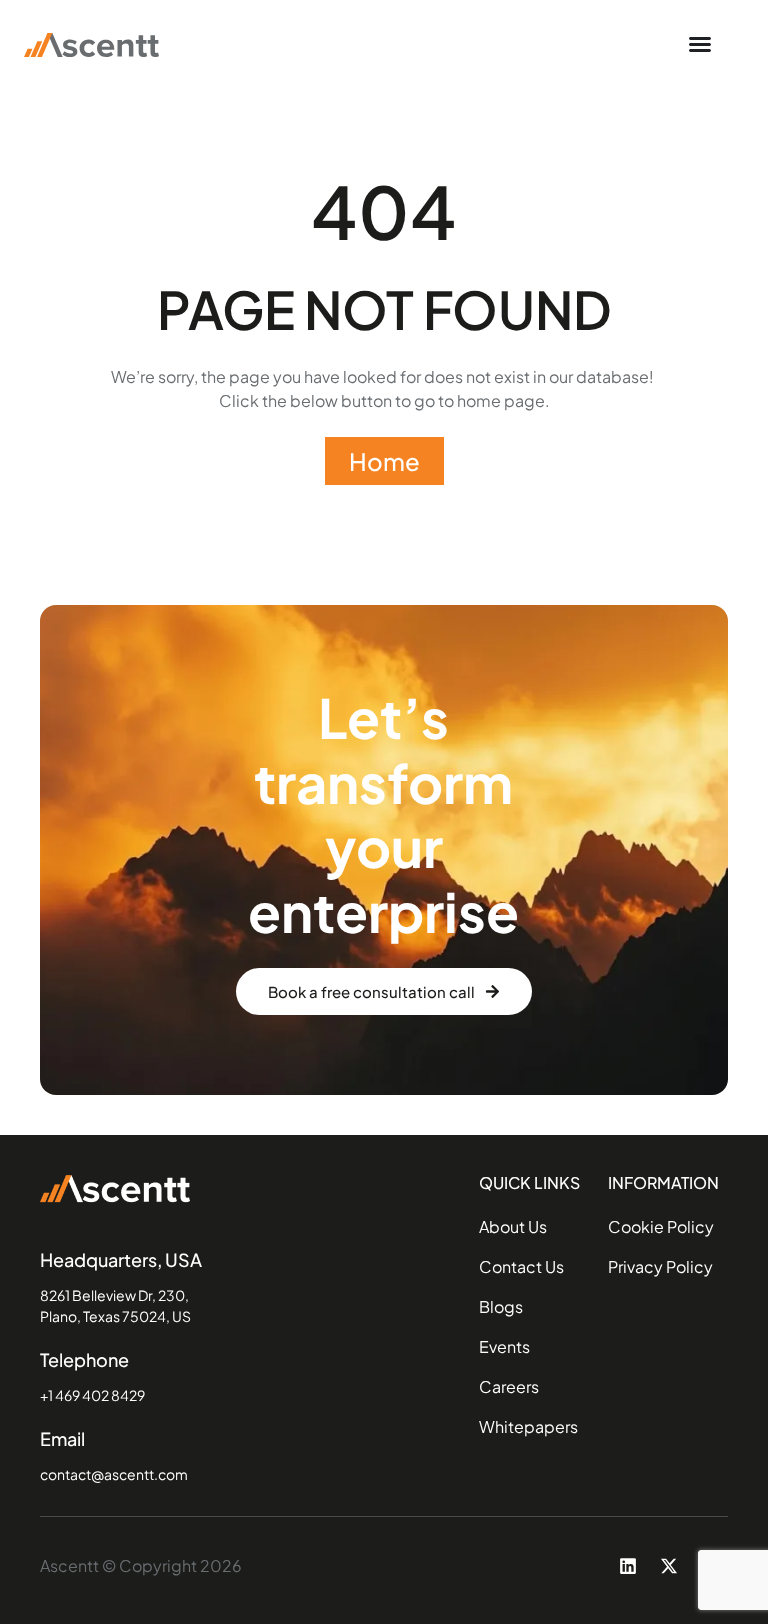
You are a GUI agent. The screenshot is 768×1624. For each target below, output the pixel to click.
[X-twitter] (669, 1566)
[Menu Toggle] (700, 44)
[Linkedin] (628, 1566)
